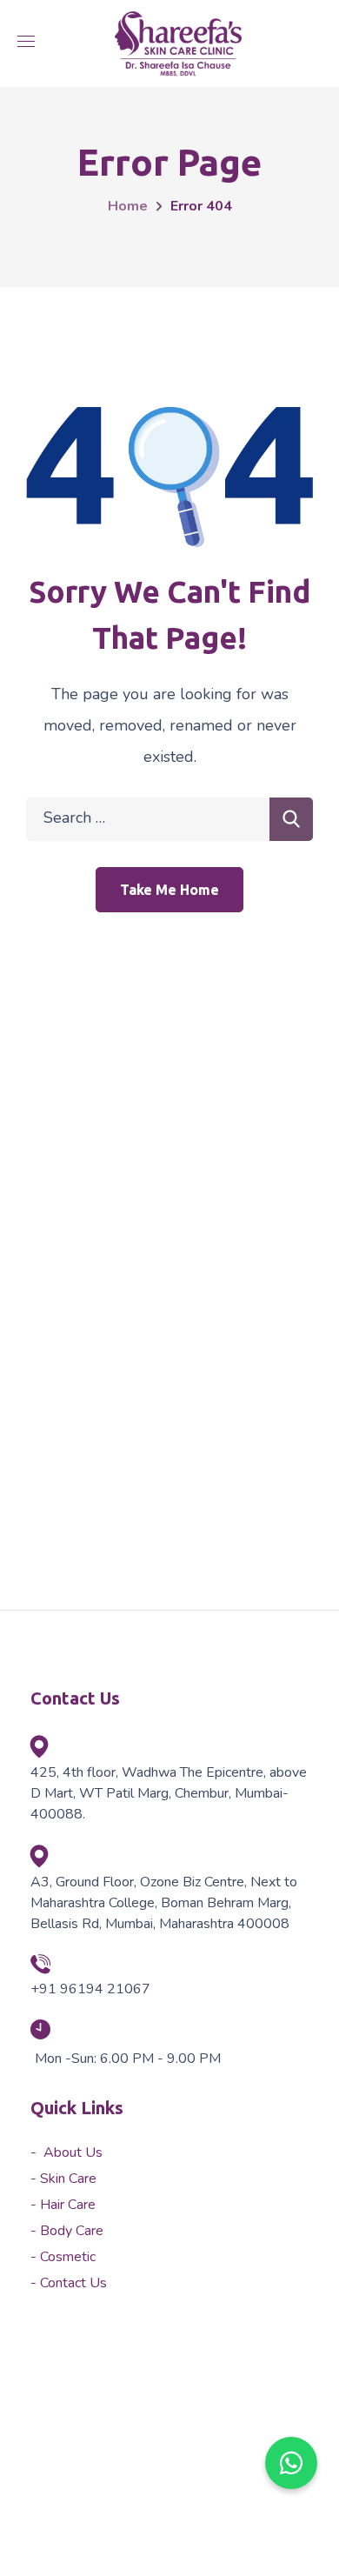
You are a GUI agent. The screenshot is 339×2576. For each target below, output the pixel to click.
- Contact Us (69, 2283)
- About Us (66, 2152)
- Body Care (67, 2231)
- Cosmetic (63, 2257)
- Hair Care (63, 2205)
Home (128, 206)
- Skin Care (63, 2179)
